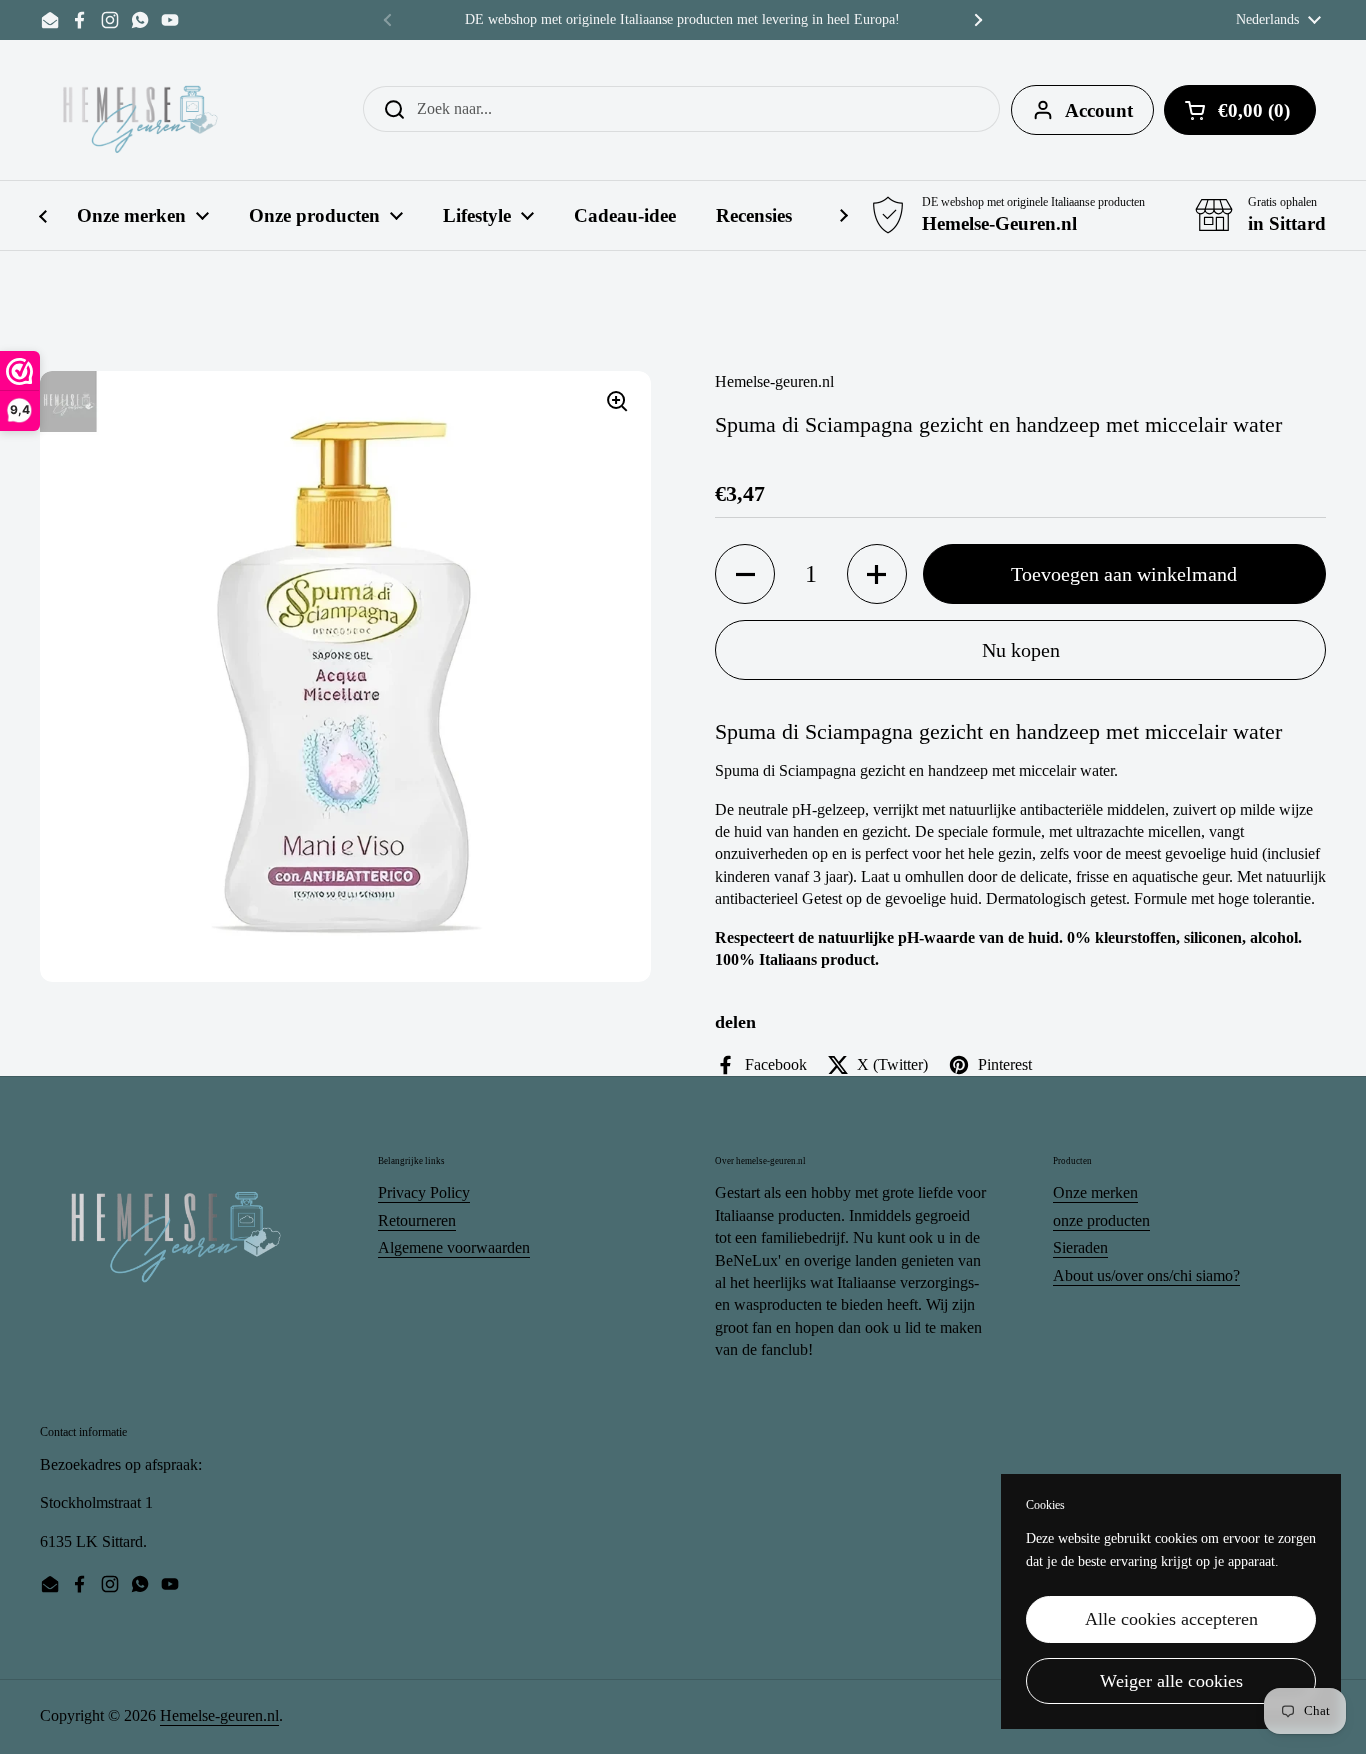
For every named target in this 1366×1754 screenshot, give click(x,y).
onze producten (1101, 1220)
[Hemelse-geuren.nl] (141, 110)
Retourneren (417, 1220)
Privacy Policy (424, 1192)
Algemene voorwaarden (454, 1247)
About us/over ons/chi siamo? (1146, 1275)
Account (1099, 110)
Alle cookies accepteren (1171, 1619)
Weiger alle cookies (1171, 1681)
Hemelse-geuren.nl (219, 1715)
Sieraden (1080, 1247)
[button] (745, 574)
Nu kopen (1021, 650)
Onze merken (1095, 1192)
